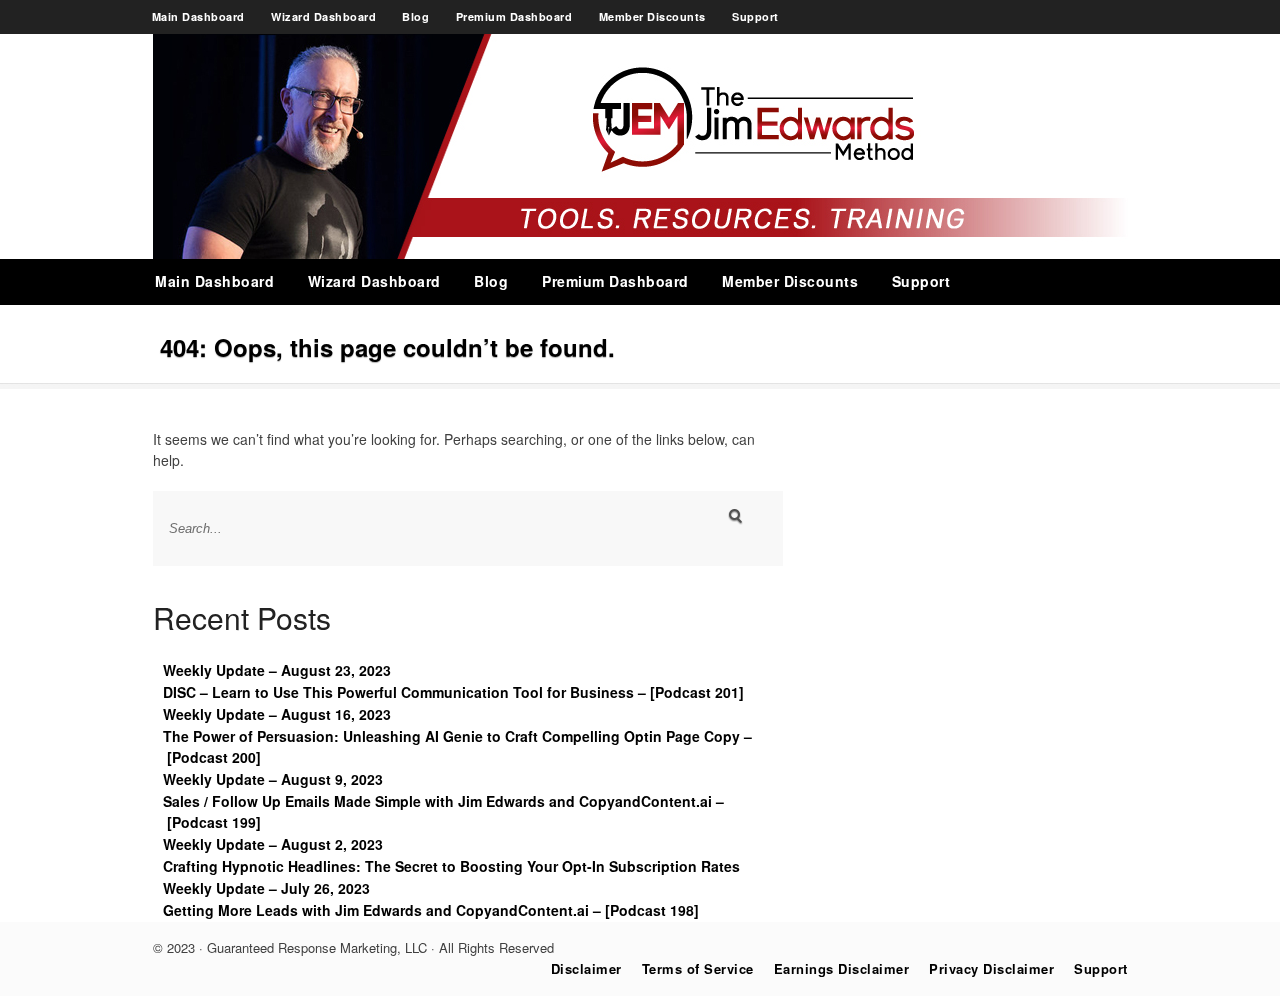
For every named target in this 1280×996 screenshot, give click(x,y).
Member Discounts (652, 16)
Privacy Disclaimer (991, 968)
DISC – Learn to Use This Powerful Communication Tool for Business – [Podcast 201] (453, 692)
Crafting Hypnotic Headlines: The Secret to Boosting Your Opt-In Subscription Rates (451, 866)
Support (755, 16)
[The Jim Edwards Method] (640, 253)
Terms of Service (698, 968)
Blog (415, 16)
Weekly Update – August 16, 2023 (277, 714)
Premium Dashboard (514, 16)
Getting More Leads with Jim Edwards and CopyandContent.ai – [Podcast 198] (431, 910)
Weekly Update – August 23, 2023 (277, 670)
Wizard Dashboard (323, 16)
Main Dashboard (198, 16)
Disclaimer (586, 968)
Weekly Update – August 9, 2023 (273, 779)
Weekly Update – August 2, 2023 (273, 844)
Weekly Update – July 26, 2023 (266, 888)
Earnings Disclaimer (842, 968)
